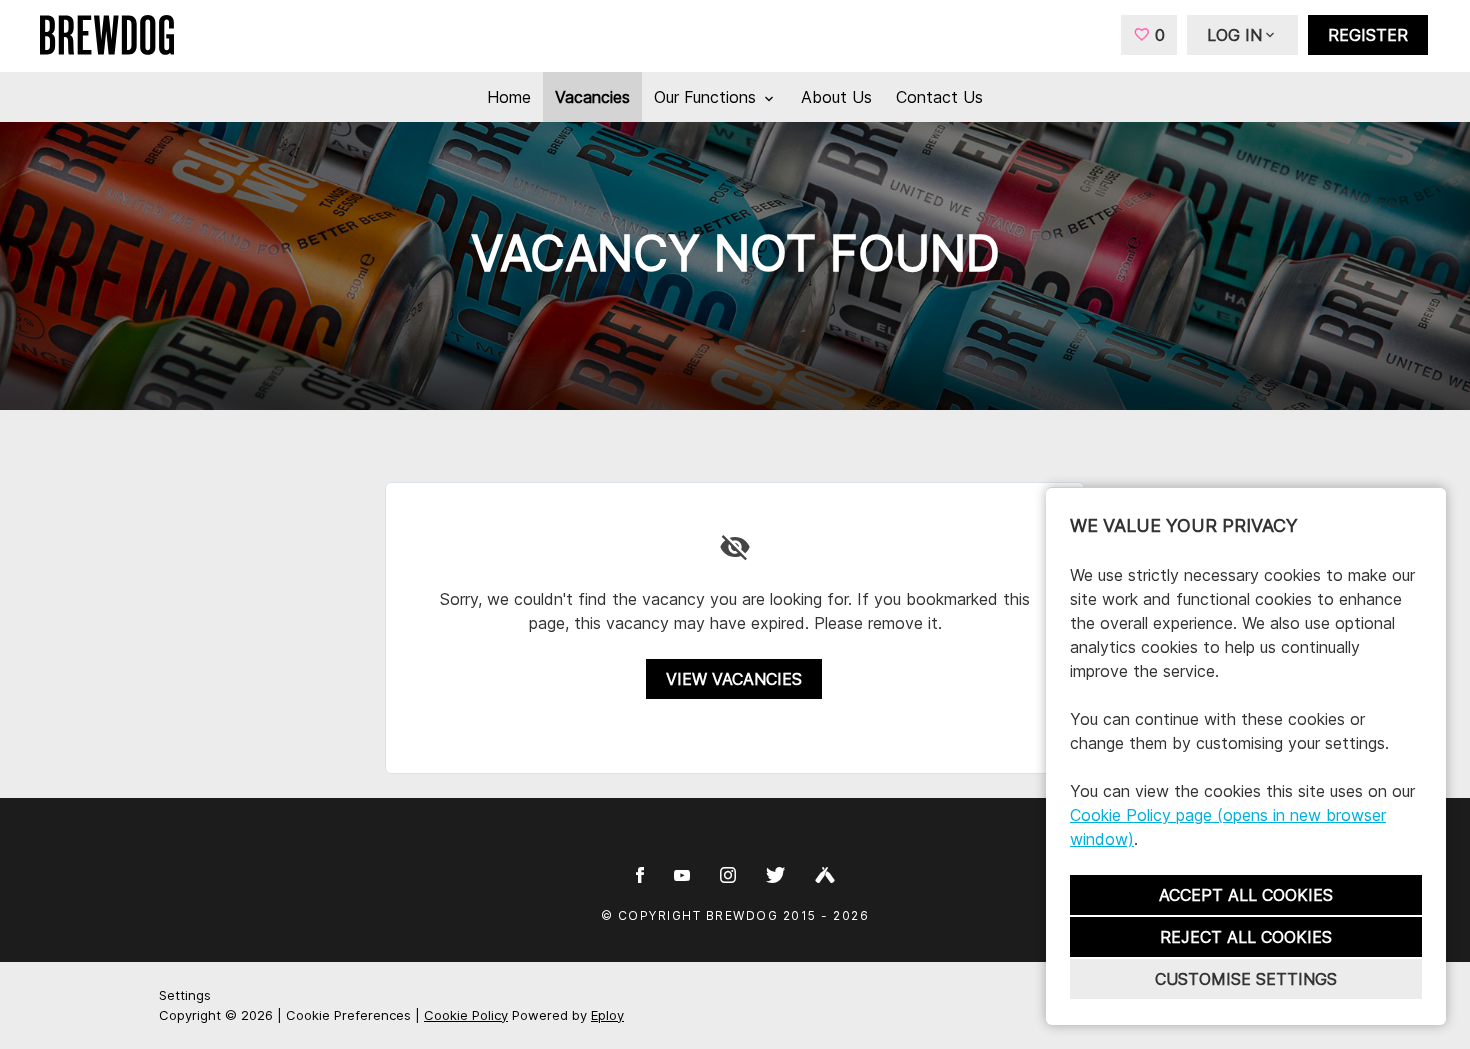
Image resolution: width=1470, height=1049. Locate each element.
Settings (185, 995)
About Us (836, 97)
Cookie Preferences (348, 1015)
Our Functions (707, 97)
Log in (1234, 35)
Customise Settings (1246, 979)
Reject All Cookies (1246, 937)
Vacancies (592, 97)
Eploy (607, 1015)
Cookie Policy (466, 1015)
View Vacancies (734, 679)
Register (1368, 35)
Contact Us (939, 97)
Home (509, 97)
